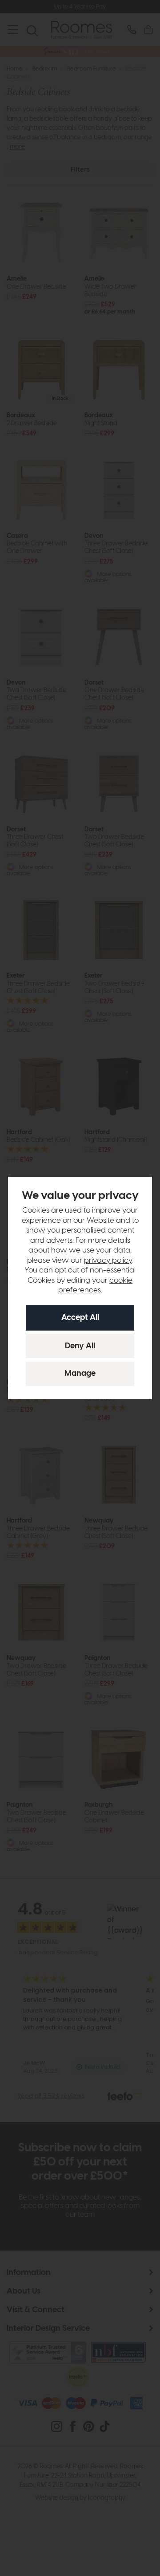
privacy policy (108, 1261)
